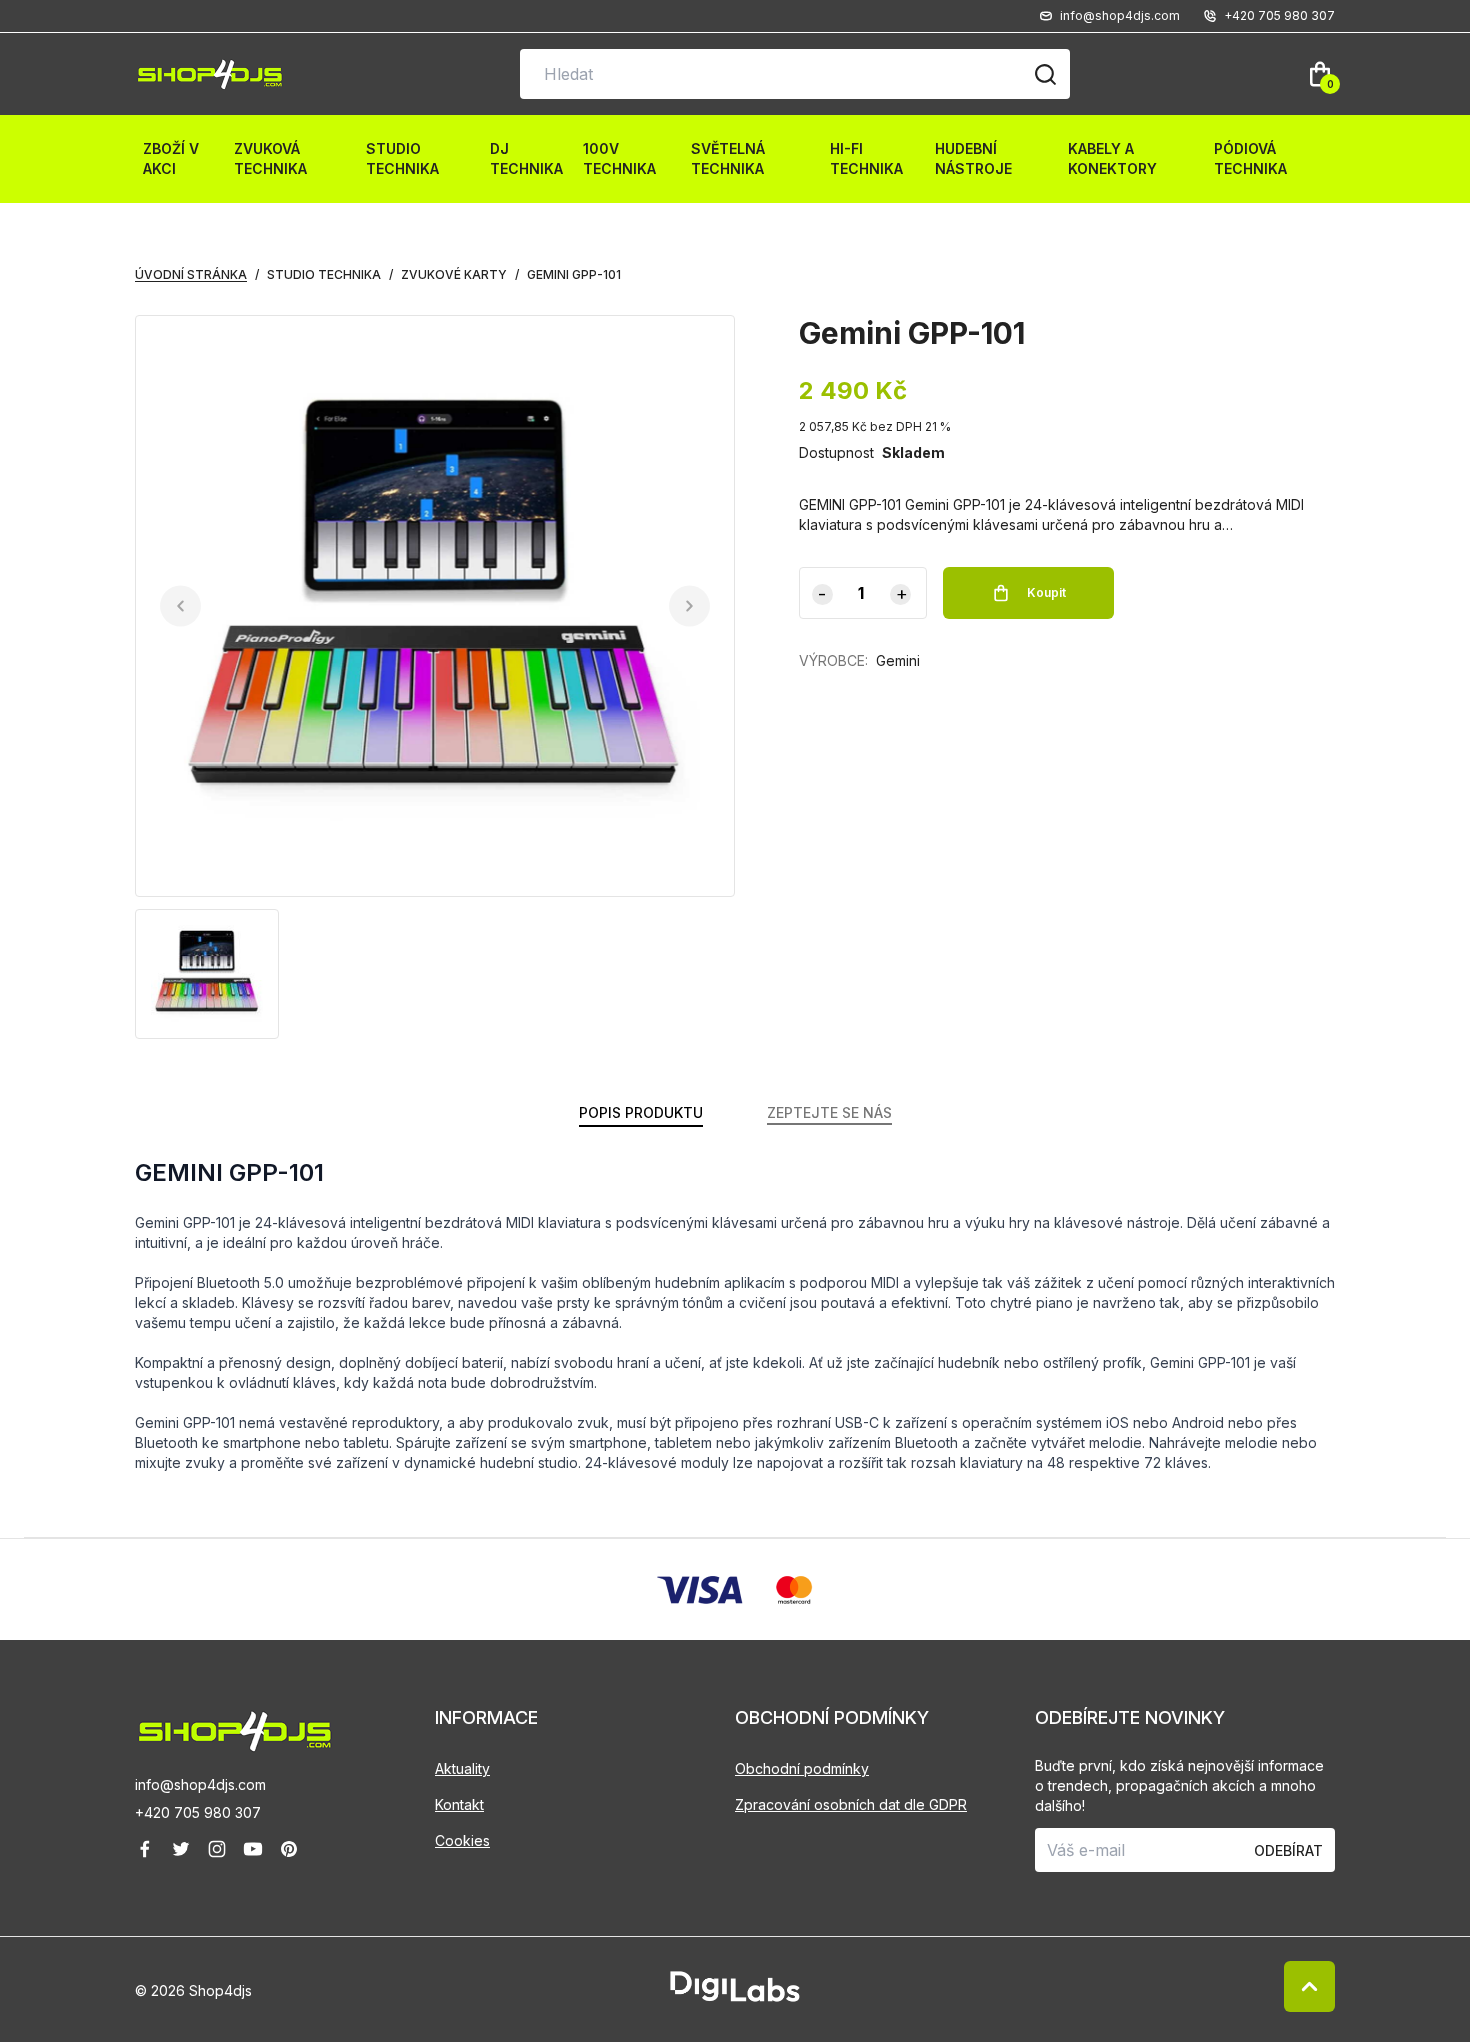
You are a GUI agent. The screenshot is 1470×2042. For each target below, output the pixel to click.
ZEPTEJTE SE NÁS (829, 1112)
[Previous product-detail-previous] (180, 606)
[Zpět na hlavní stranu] (285, 1731)
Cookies (462, 1840)
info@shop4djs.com (200, 1784)
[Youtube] (253, 1849)
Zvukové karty (454, 274)
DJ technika (526, 158)
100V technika (619, 158)
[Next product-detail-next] (689, 606)
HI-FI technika (866, 158)
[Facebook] (145, 1849)
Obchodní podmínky (802, 1768)
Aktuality (462, 1768)
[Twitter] (181, 1849)
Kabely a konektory (1112, 158)
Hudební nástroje (973, 158)
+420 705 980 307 (198, 1812)
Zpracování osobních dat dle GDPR (851, 1804)
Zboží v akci (171, 158)
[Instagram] (217, 1849)
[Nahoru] (1309, 1986)
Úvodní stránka (191, 274)
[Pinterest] (289, 1849)
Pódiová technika (1250, 158)
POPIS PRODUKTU (641, 1112)
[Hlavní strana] (210, 74)
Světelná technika (728, 158)
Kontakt (459, 1804)
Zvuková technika (270, 158)
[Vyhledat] (1045, 74)
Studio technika (402, 158)
